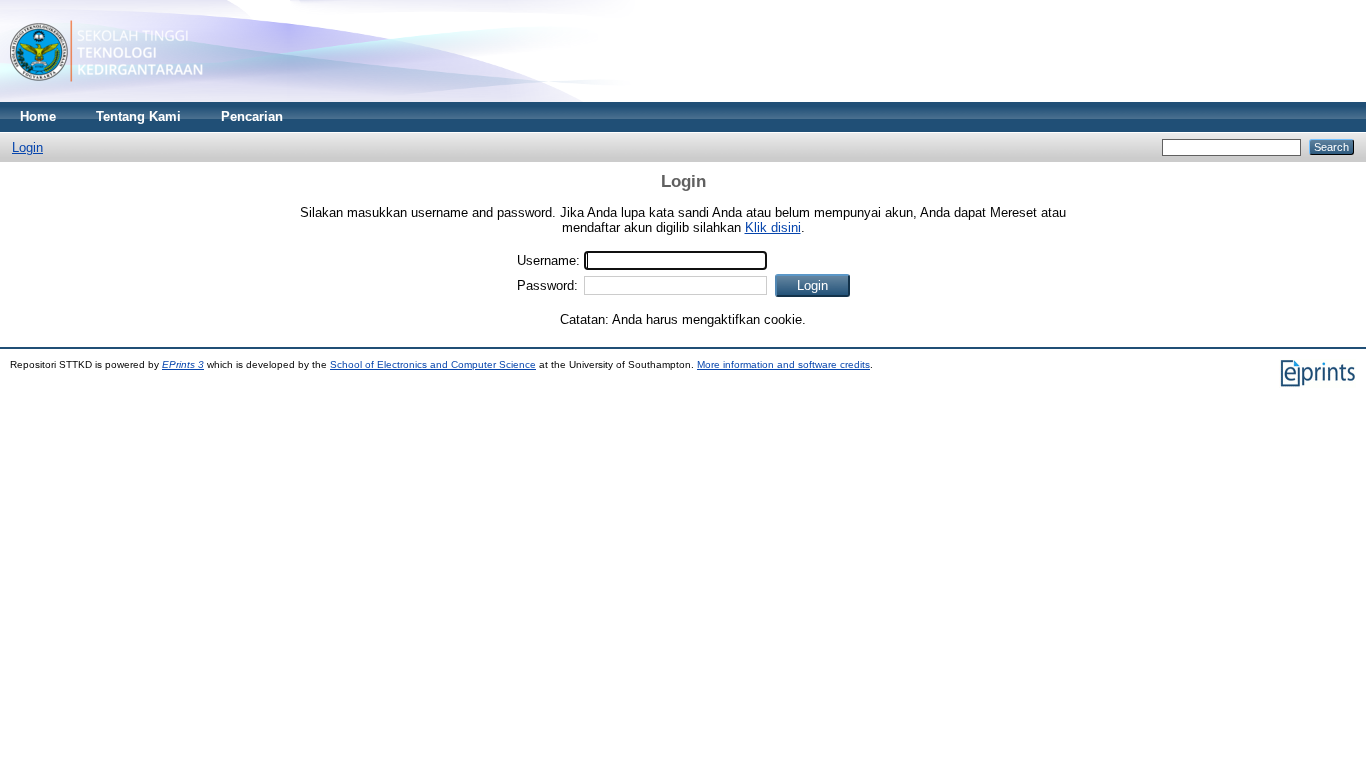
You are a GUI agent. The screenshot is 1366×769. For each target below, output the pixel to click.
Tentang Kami (138, 116)
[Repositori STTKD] (106, 97)
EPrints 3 (183, 364)
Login (27, 147)
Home (38, 116)
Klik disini (773, 227)
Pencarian (252, 116)
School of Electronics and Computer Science (433, 364)
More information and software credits (783, 364)
